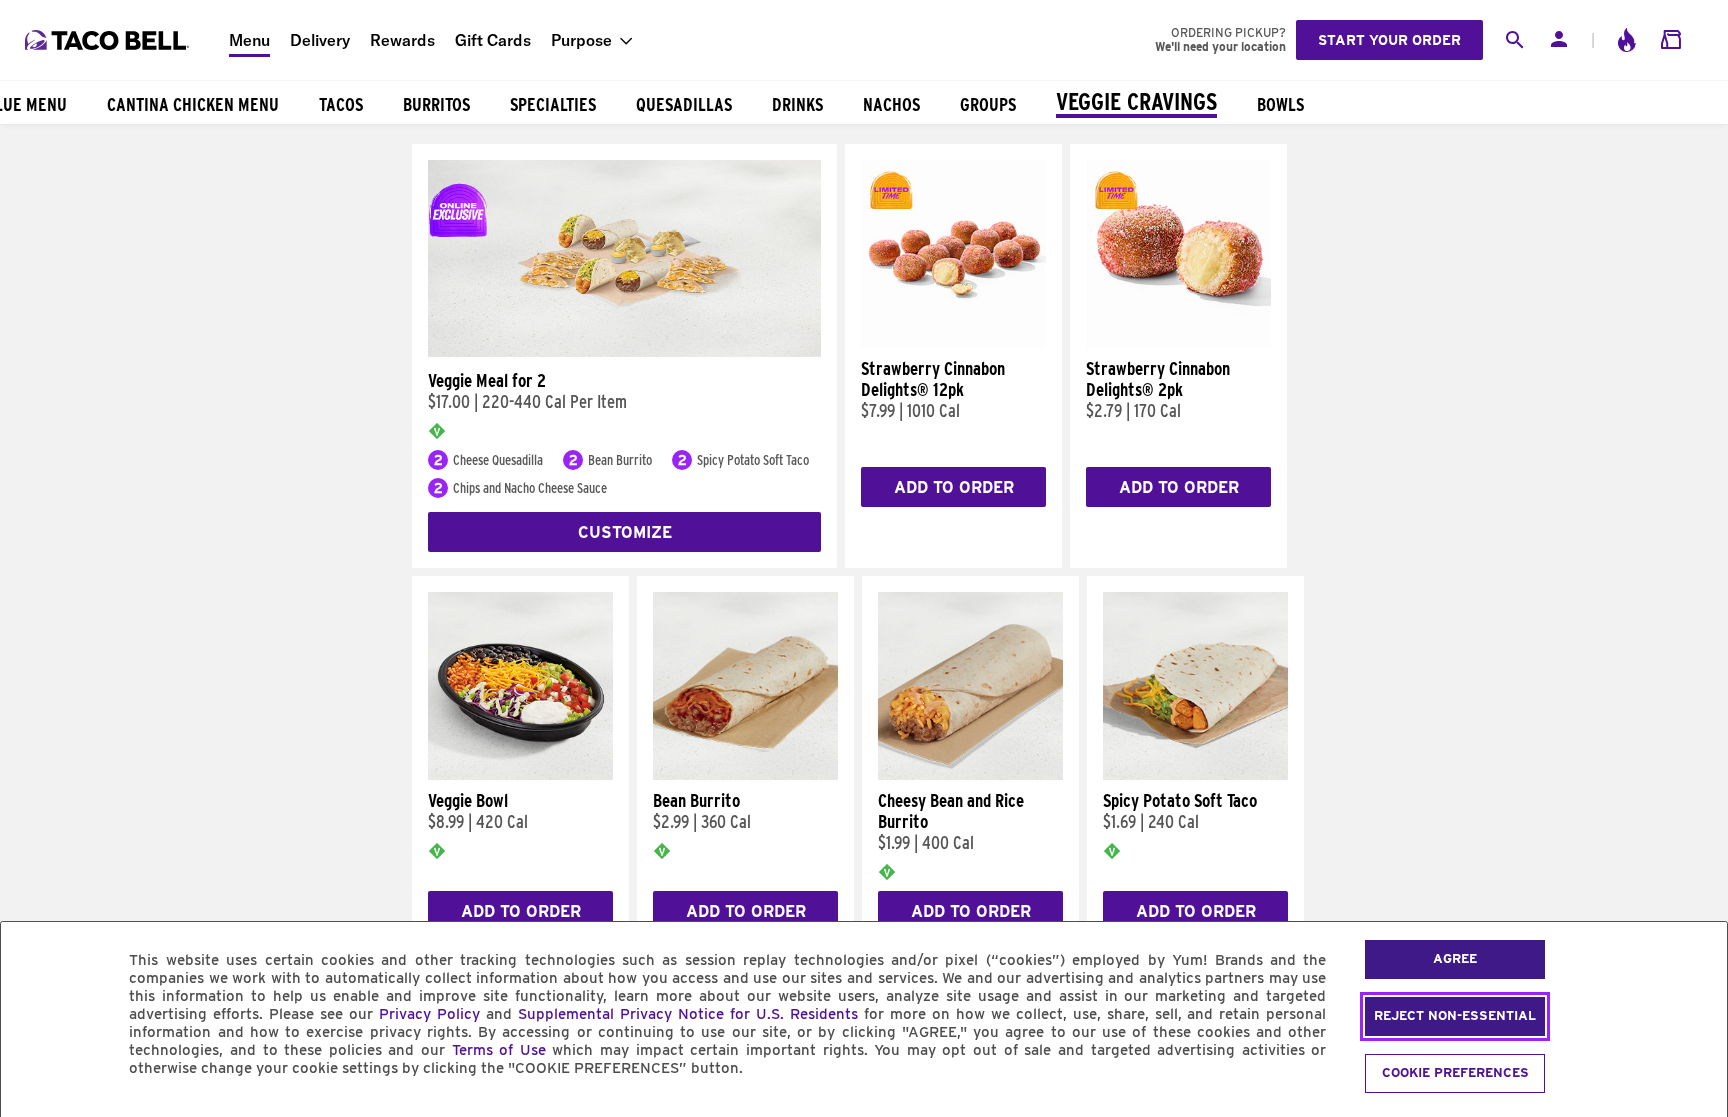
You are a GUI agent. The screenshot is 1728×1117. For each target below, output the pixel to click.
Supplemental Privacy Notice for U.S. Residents (688, 1014)
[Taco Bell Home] (109, 40)
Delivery (320, 40)
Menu (249, 40)
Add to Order (954, 487)
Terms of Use (499, 1050)
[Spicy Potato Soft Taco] (1195, 775)
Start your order (1389, 40)
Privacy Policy (429, 1014)
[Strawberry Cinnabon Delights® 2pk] (1178, 343)
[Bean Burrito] (745, 775)
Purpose (581, 40)
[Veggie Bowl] (520, 775)
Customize (625, 532)
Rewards (402, 40)
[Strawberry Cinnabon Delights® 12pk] (953, 343)
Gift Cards (493, 40)
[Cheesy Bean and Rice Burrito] (970, 775)
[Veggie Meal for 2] (624, 352)
